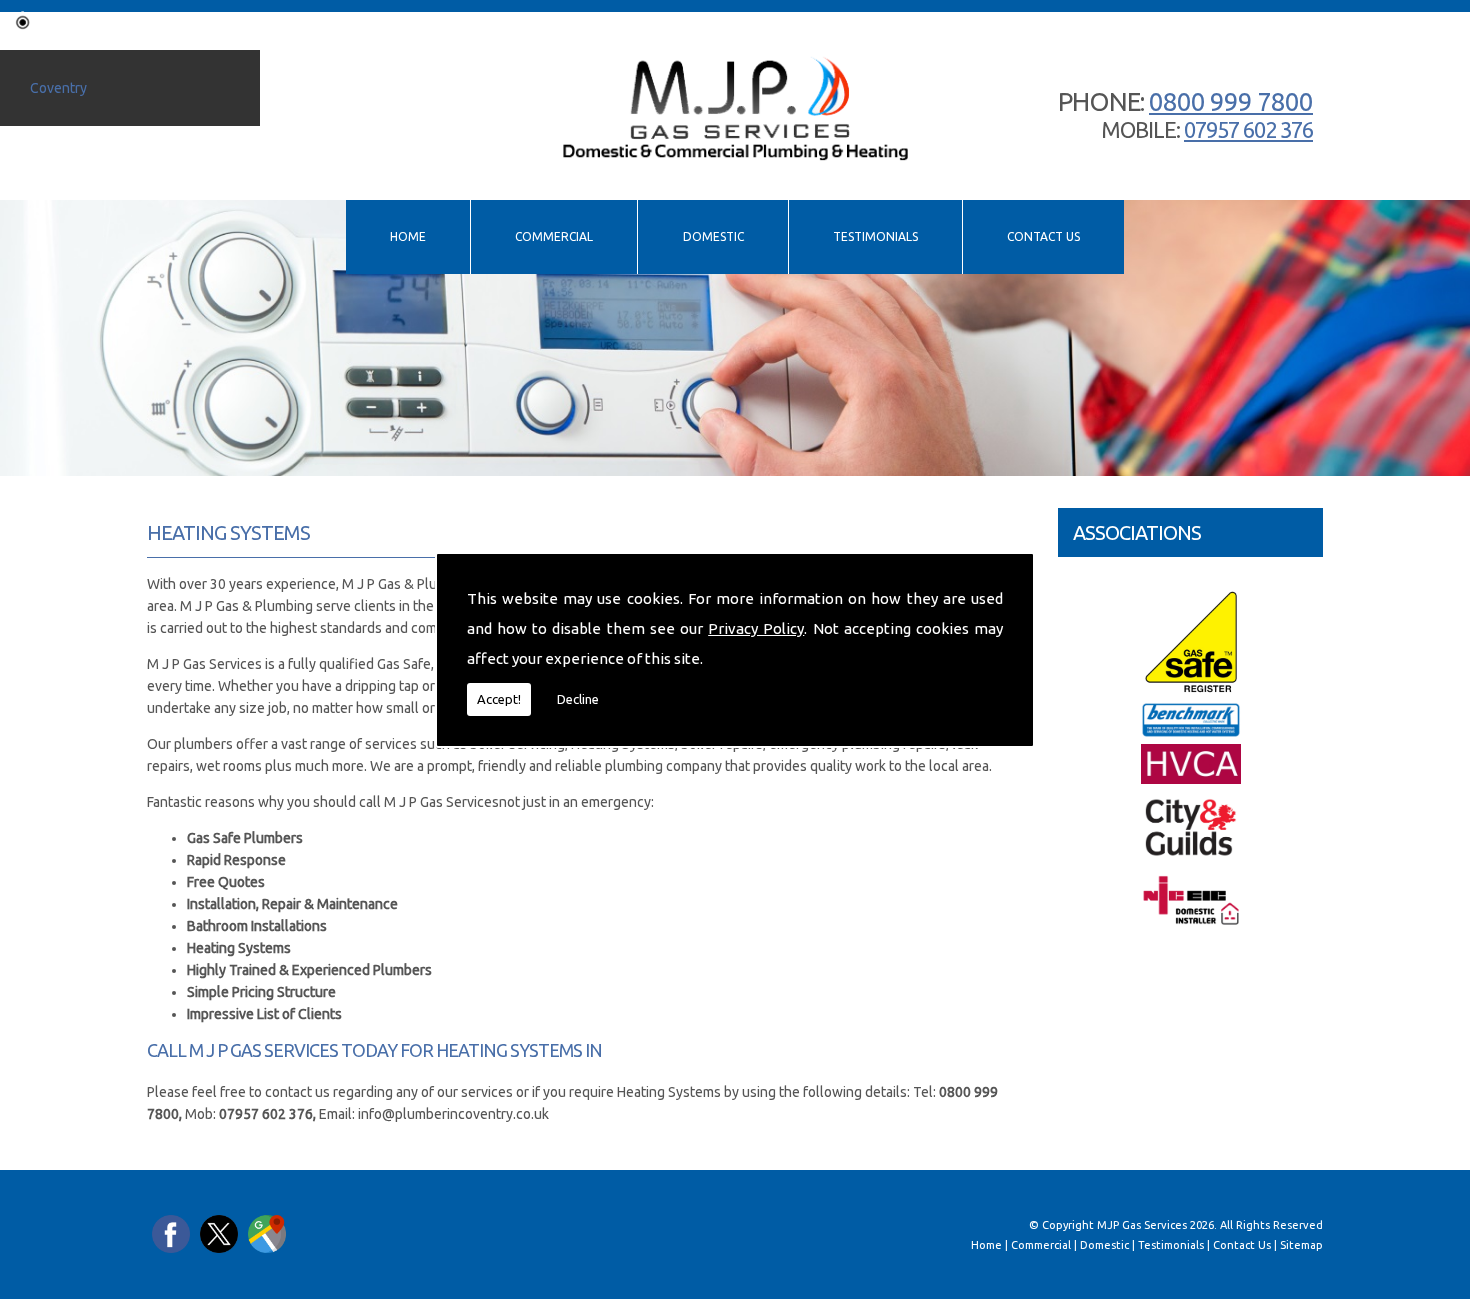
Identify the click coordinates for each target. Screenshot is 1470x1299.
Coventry (58, 88)
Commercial (554, 236)
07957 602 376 (1248, 129)
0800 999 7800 (1231, 101)
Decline (578, 699)
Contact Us (1043, 236)
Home (408, 236)
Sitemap (1301, 1245)
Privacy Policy (756, 628)
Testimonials (875, 236)
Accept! (499, 699)
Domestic (713, 236)
